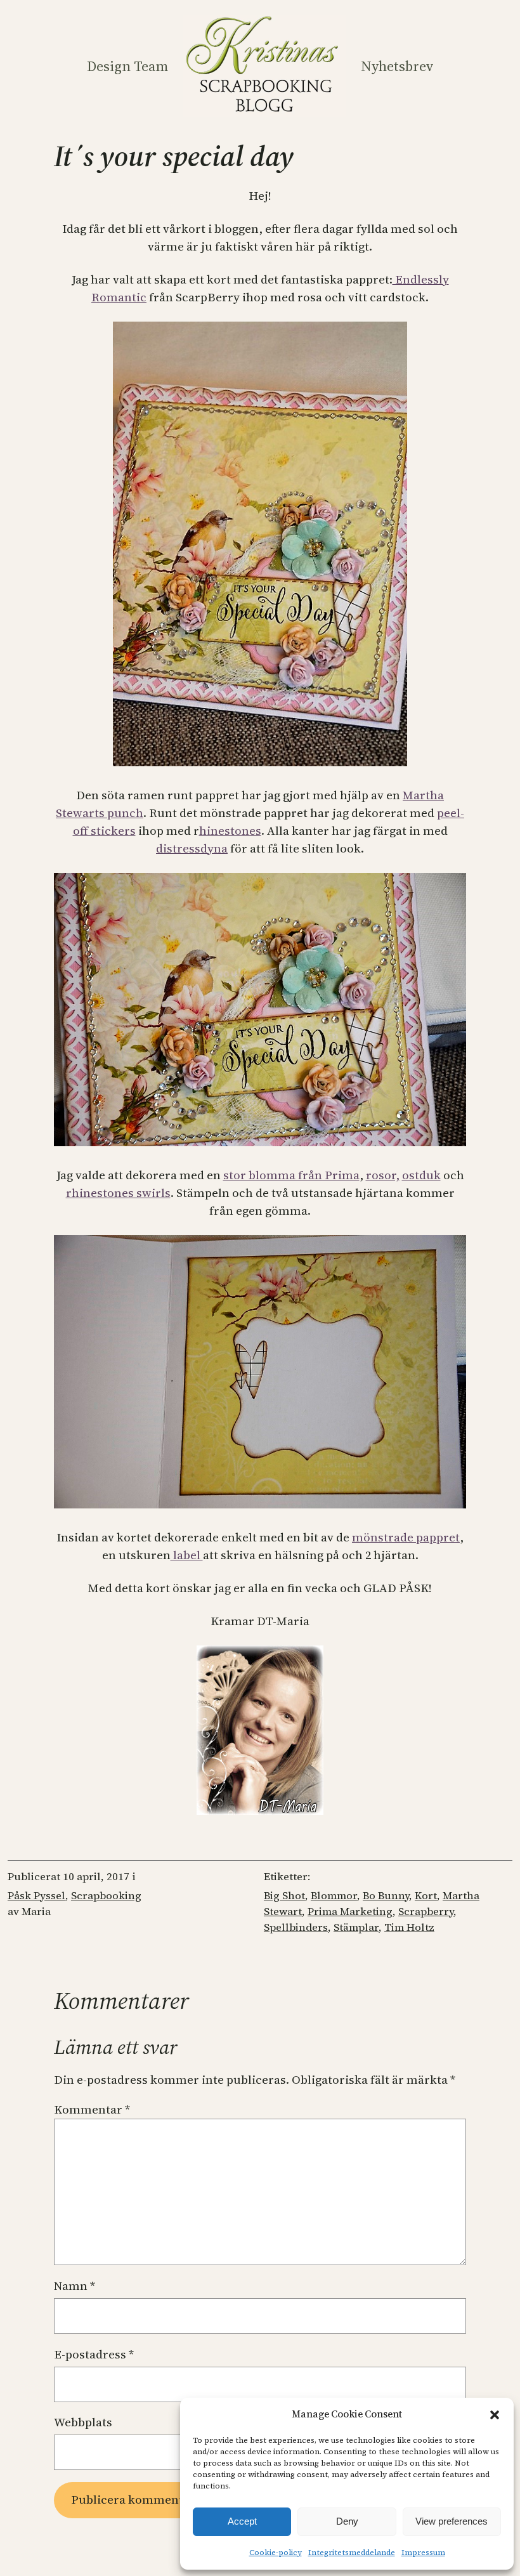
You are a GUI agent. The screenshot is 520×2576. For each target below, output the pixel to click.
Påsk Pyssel (36, 1896)
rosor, (383, 1175)
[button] (495, 2415)
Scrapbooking (106, 1896)
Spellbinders (296, 1927)
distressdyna (192, 848)
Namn (75, 2286)
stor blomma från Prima (291, 1175)
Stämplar (356, 1927)
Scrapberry (426, 1912)
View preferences (452, 2521)
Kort (426, 1896)
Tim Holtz (409, 1927)
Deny (347, 2521)
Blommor (334, 1896)
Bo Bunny (386, 1896)
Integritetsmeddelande (352, 2553)
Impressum (423, 2553)
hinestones (230, 831)
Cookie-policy (276, 2553)
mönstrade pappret (406, 1537)
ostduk (421, 1175)
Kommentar (92, 2109)
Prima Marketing (350, 1912)
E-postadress (94, 2354)
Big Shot (284, 1896)
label (187, 1555)
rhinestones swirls (118, 1193)
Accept (242, 2521)
